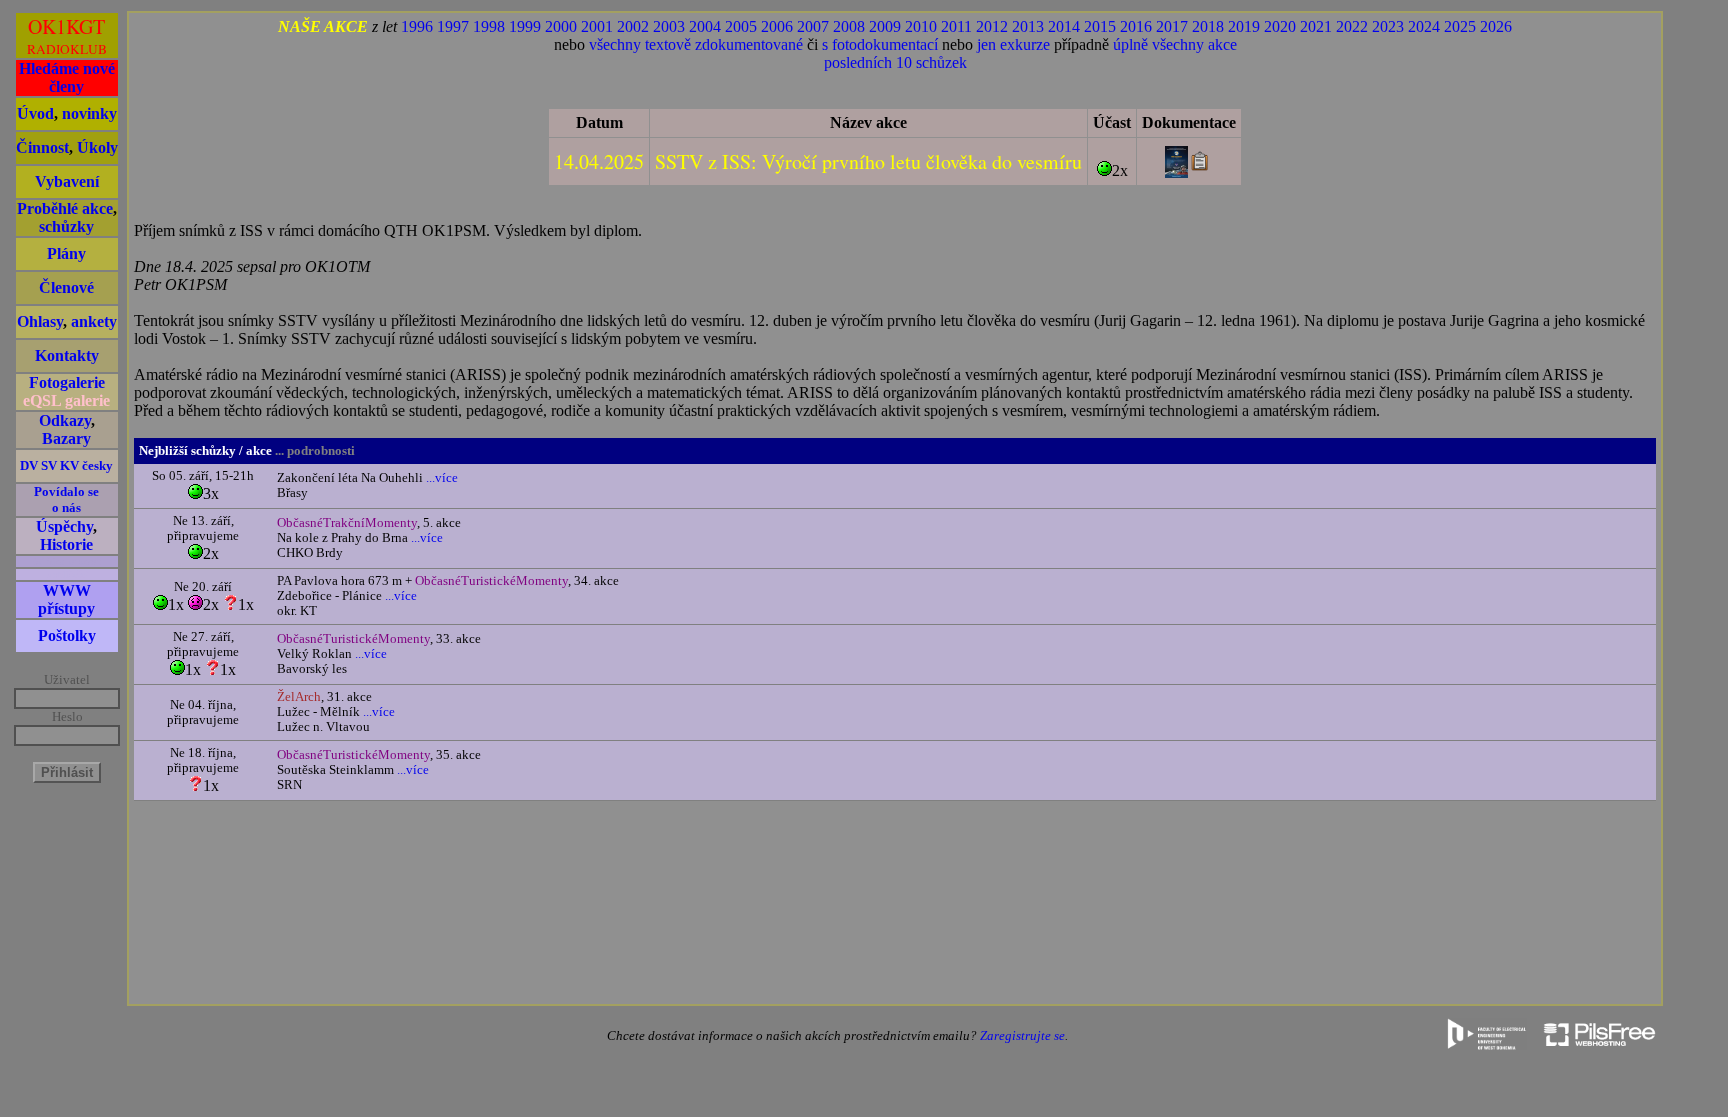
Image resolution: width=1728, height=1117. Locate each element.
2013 (1028, 26)
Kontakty (67, 355)
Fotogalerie (67, 382)
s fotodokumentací (880, 44)
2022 (1352, 26)
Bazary (66, 438)
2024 (1424, 26)
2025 (1460, 26)
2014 (1064, 26)
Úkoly (97, 147)
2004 (705, 26)
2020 (1280, 26)
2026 (1496, 26)
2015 (1100, 26)
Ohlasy (40, 321)
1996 (417, 26)
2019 (1244, 26)
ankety (94, 321)
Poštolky (67, 635)
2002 (633, 26)
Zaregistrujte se (1022, 1035)
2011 (956, 26)
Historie (66, 544)
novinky (89, 113)
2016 (1136, 26)
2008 (849, 26)
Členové (66, 287)
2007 (813, 26)
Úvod (35, 113)
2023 (1388, 26)
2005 (741, 26)
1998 (489, 26)
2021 (1316, 26)
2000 (561, 26)
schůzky (66, 226)
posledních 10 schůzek (895, 62)
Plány (66, 253)
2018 (1208, 26)
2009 (885, 26)
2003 (669, 26)
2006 (777, 26)
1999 (525, 26)
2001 (597, 26)
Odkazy (65, 420)
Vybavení (67, 181)
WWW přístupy (66, 599)
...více (440, 478)
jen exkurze (1013, 44)
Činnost (42, 147)
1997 (453, 26)
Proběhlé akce (65, 208)
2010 (921, 26)
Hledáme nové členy (67, 77)
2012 (992, 26)
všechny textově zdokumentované (696, 44)
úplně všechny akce (1175, 44)
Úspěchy (64, 526)
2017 (1172, 26)
